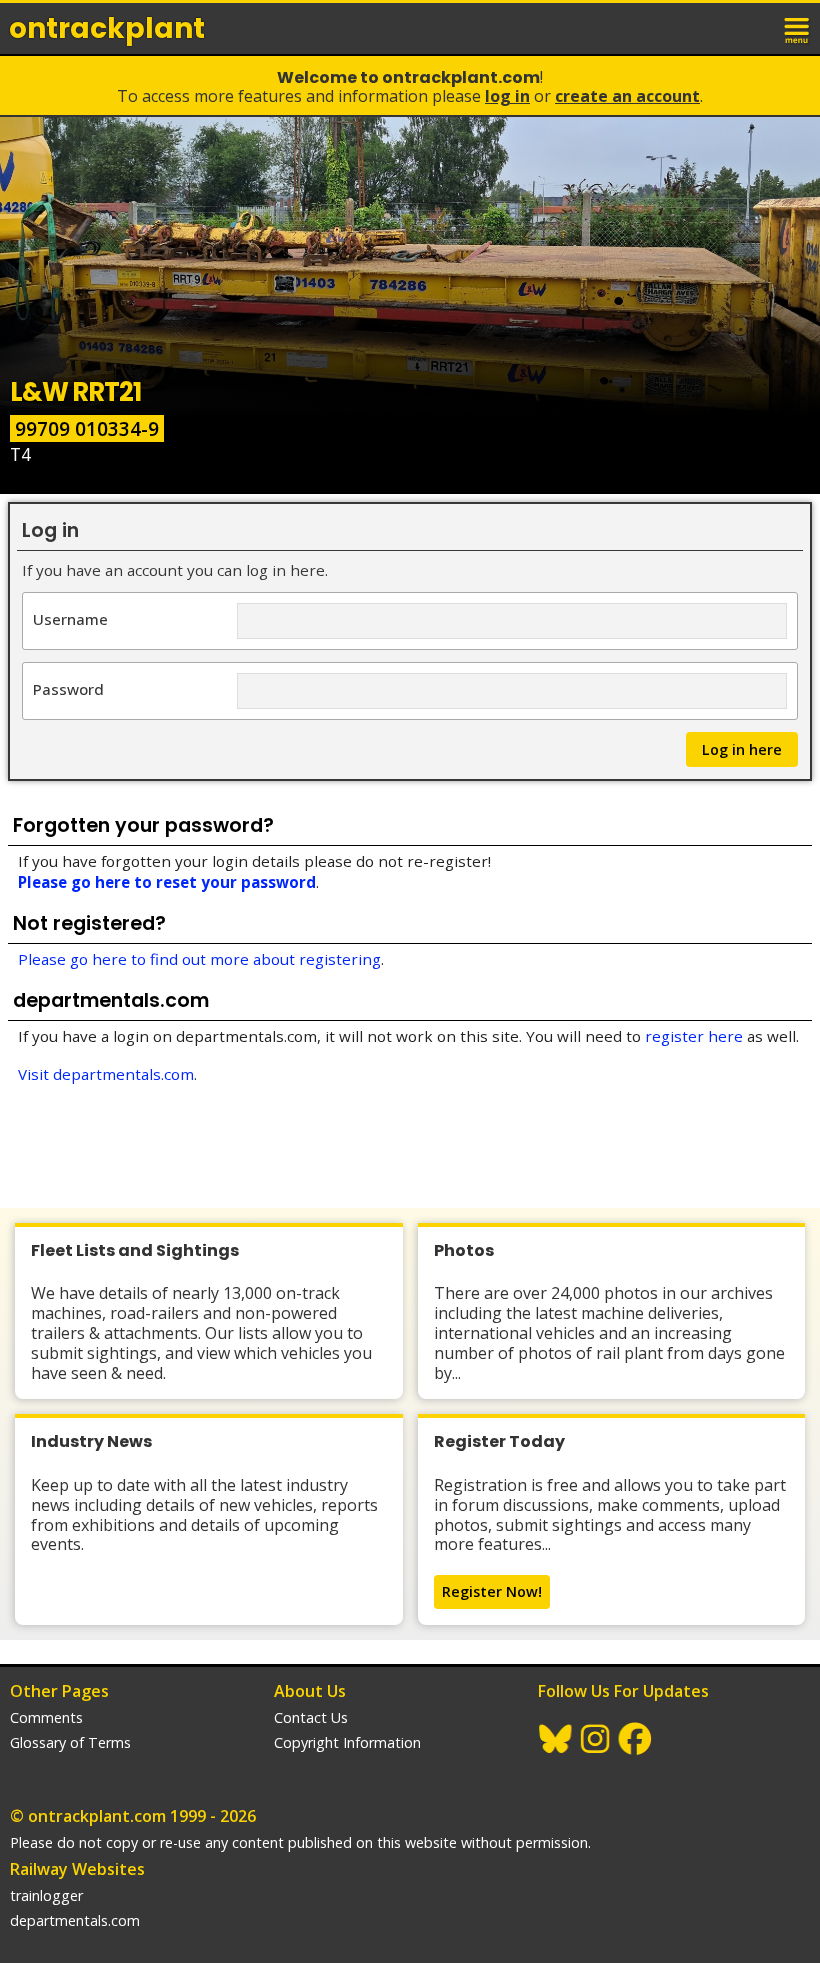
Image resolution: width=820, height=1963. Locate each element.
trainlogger (46, 1895)
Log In (507, 96)
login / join (754, 28)
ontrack (107, 28)
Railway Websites (77, 1869)
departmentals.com (75, 1920)
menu (798, 28)
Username (70, 618)
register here (694, 1036)
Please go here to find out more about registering (199, 959)
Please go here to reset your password (167, 882)
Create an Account (627, 96)
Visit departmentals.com (106, 1074)
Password (68, 688)
